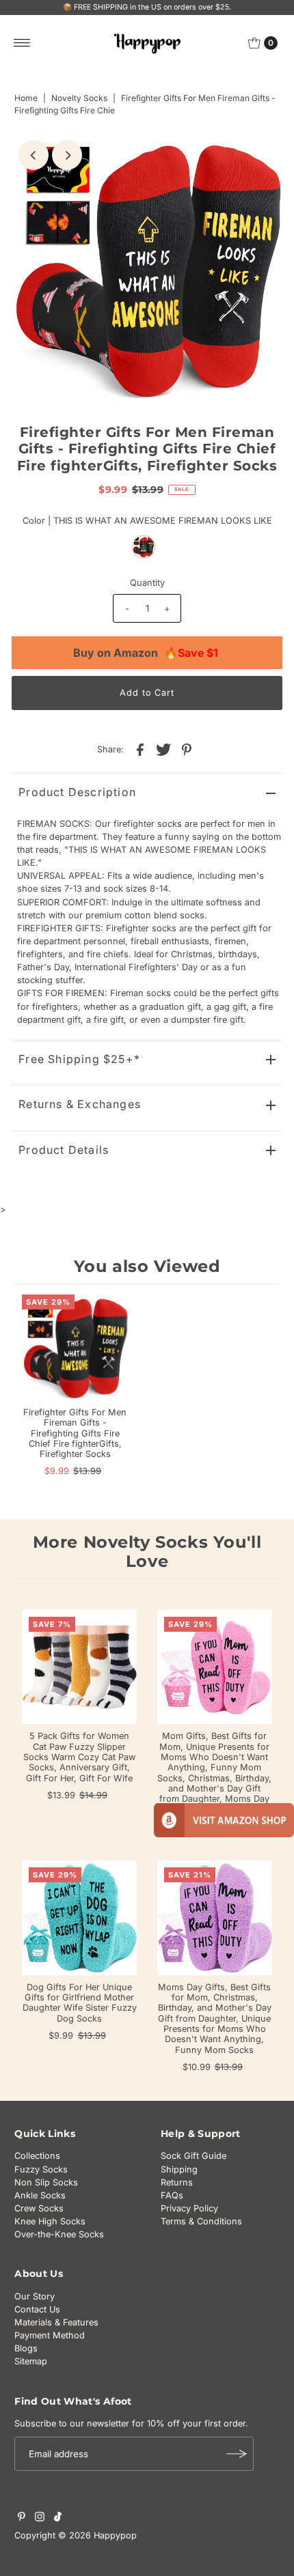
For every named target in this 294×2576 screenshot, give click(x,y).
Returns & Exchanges (80, 1104)
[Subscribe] (237, 2454)
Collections (37, 2156)
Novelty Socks (79, 98)
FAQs (172, 2195)
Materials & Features (56, 2322)
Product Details (64, 1150)
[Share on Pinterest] (187, 749)
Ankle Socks (40, 2195)
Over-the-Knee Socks (59, 2234)
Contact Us (37, 2309)
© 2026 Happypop (97, 2535)
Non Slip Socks (46, 2182)
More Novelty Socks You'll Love (147, 1552)
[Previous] (34, 155)
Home (26, 98)
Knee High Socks (50, 2221)
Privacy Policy (189, 2208)
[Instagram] (40, 2519)
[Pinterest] (22, 2519)
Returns (177, 2182)
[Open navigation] (22, 43)
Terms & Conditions (201, 2221)
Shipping (179, 2169)
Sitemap (31, 2361)
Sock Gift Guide (193, 2156)
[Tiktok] (58, 2519)
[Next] (67, 155)
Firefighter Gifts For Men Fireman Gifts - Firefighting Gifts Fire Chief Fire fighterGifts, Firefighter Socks (75, 1433)
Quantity (147, 583)
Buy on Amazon (146, 653)
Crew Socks (39, 2208)
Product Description (77, 792)
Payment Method (50, 2335)
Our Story (35, 2296)
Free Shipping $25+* (79, 1059)
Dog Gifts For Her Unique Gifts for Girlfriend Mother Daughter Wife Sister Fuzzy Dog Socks (80, 2003)
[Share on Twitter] (163, 749)
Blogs (26, 2348)
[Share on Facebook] (140, 749)
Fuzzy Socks (41, 2169)
